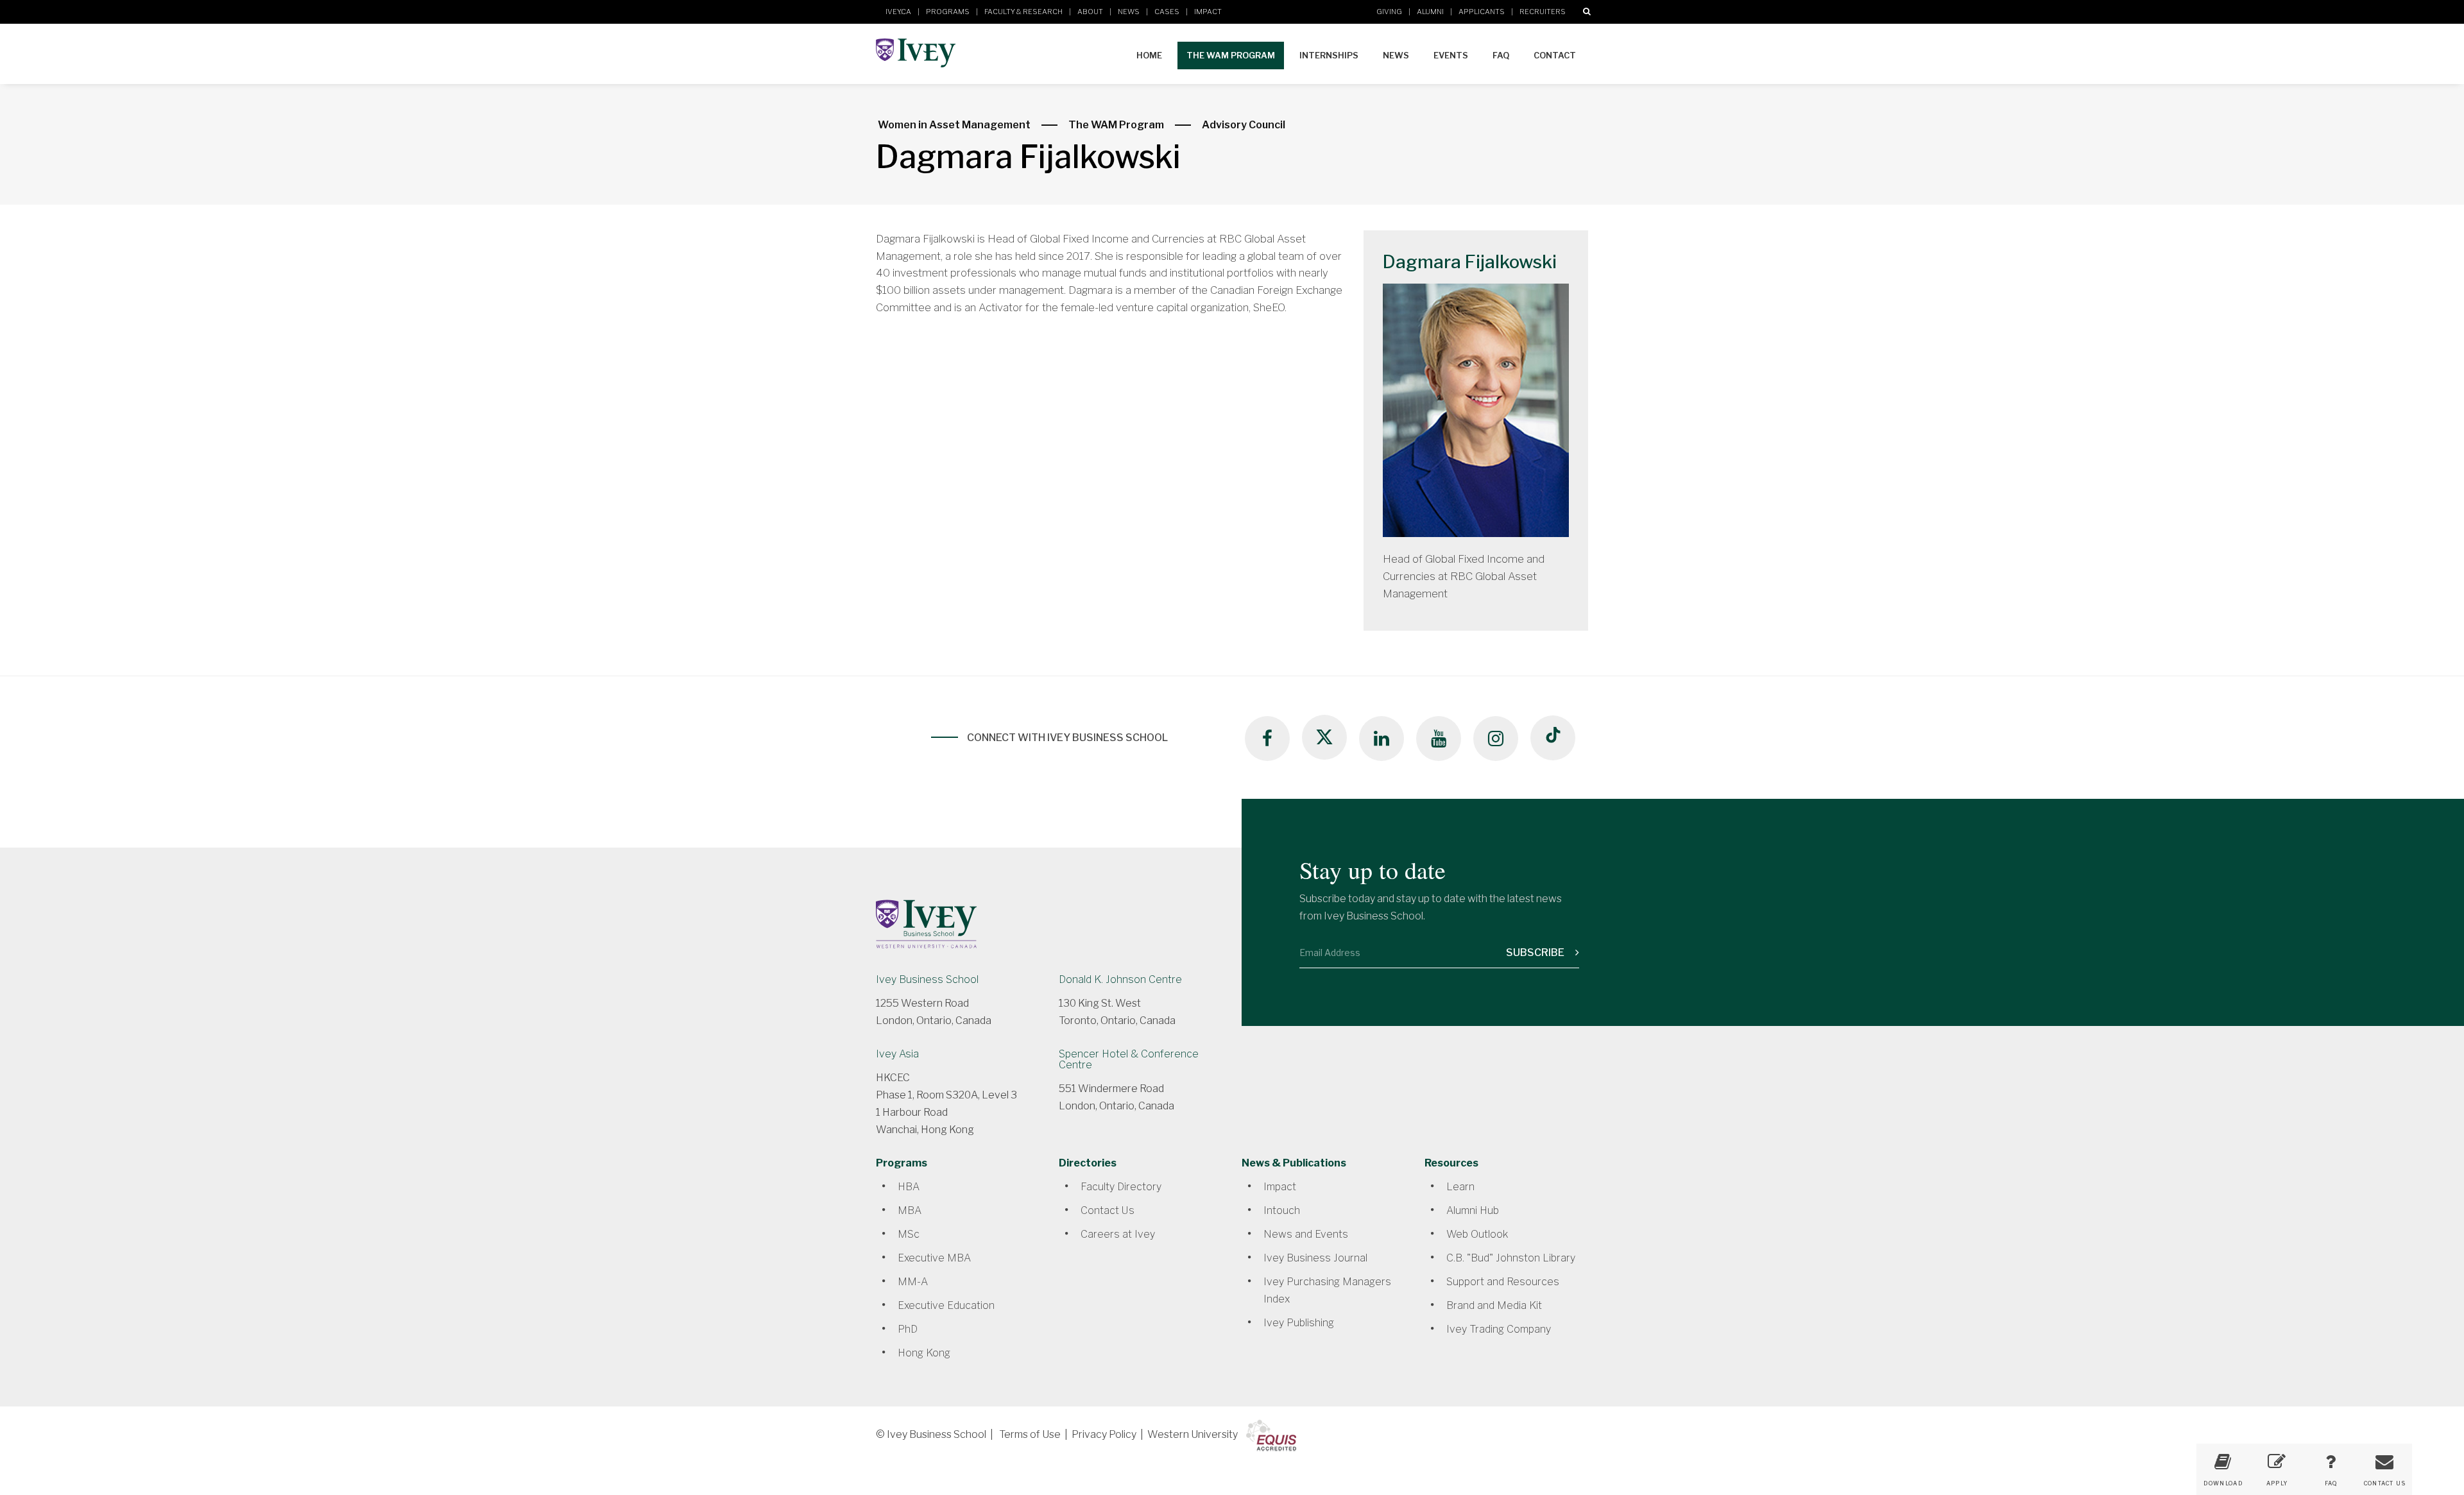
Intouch (1282, 1210)
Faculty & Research (1023, 12)
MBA (910, 1210)
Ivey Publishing (1299, 1323)
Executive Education (946, 1305)
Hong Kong (924, 1353)
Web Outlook (1477, 1234)
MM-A (913, 1282)
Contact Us (1108, 1210)
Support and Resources (1503, 1282)
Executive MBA (934, 1258)
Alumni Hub (1473, 1210)
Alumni (1430, 12)
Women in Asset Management (954, 125)
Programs (948, 12)
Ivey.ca (898, 12)
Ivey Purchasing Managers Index (1327, 1290)
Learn (1460, 1187)
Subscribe (1536, 953)
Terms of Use (1030, 1434)
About (1090, 12)
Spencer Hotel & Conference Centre (1129, 1059)
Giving (1389, 12)
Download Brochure (2223, 1488)
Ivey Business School (927, 979)
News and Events (1306, 1234)
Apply (2277, 1483)
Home (1149, 55)
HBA (909, 1187)
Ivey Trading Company (1499, 1329)
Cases (1167, 12)
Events (1451, 55)
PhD (908, 1329)
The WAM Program (1231, 55)
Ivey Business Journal (1315, 1258)
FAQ (1501, 55)
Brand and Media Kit (1494, 1305)
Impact (1208, 12)
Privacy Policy (1104, 1434)
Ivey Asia (897, 1054)
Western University (1193, 1434)
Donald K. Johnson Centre (1120, 979)
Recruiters (1543, 12)
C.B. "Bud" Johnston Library (1511, 1258)
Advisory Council (1244, 125)
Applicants (1482, 12)
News (1129, 12)
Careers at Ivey (1118, 1234)
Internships (1329, 55)
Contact (1555, 55)
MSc (909, 1234)
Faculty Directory (1121, 1187)
